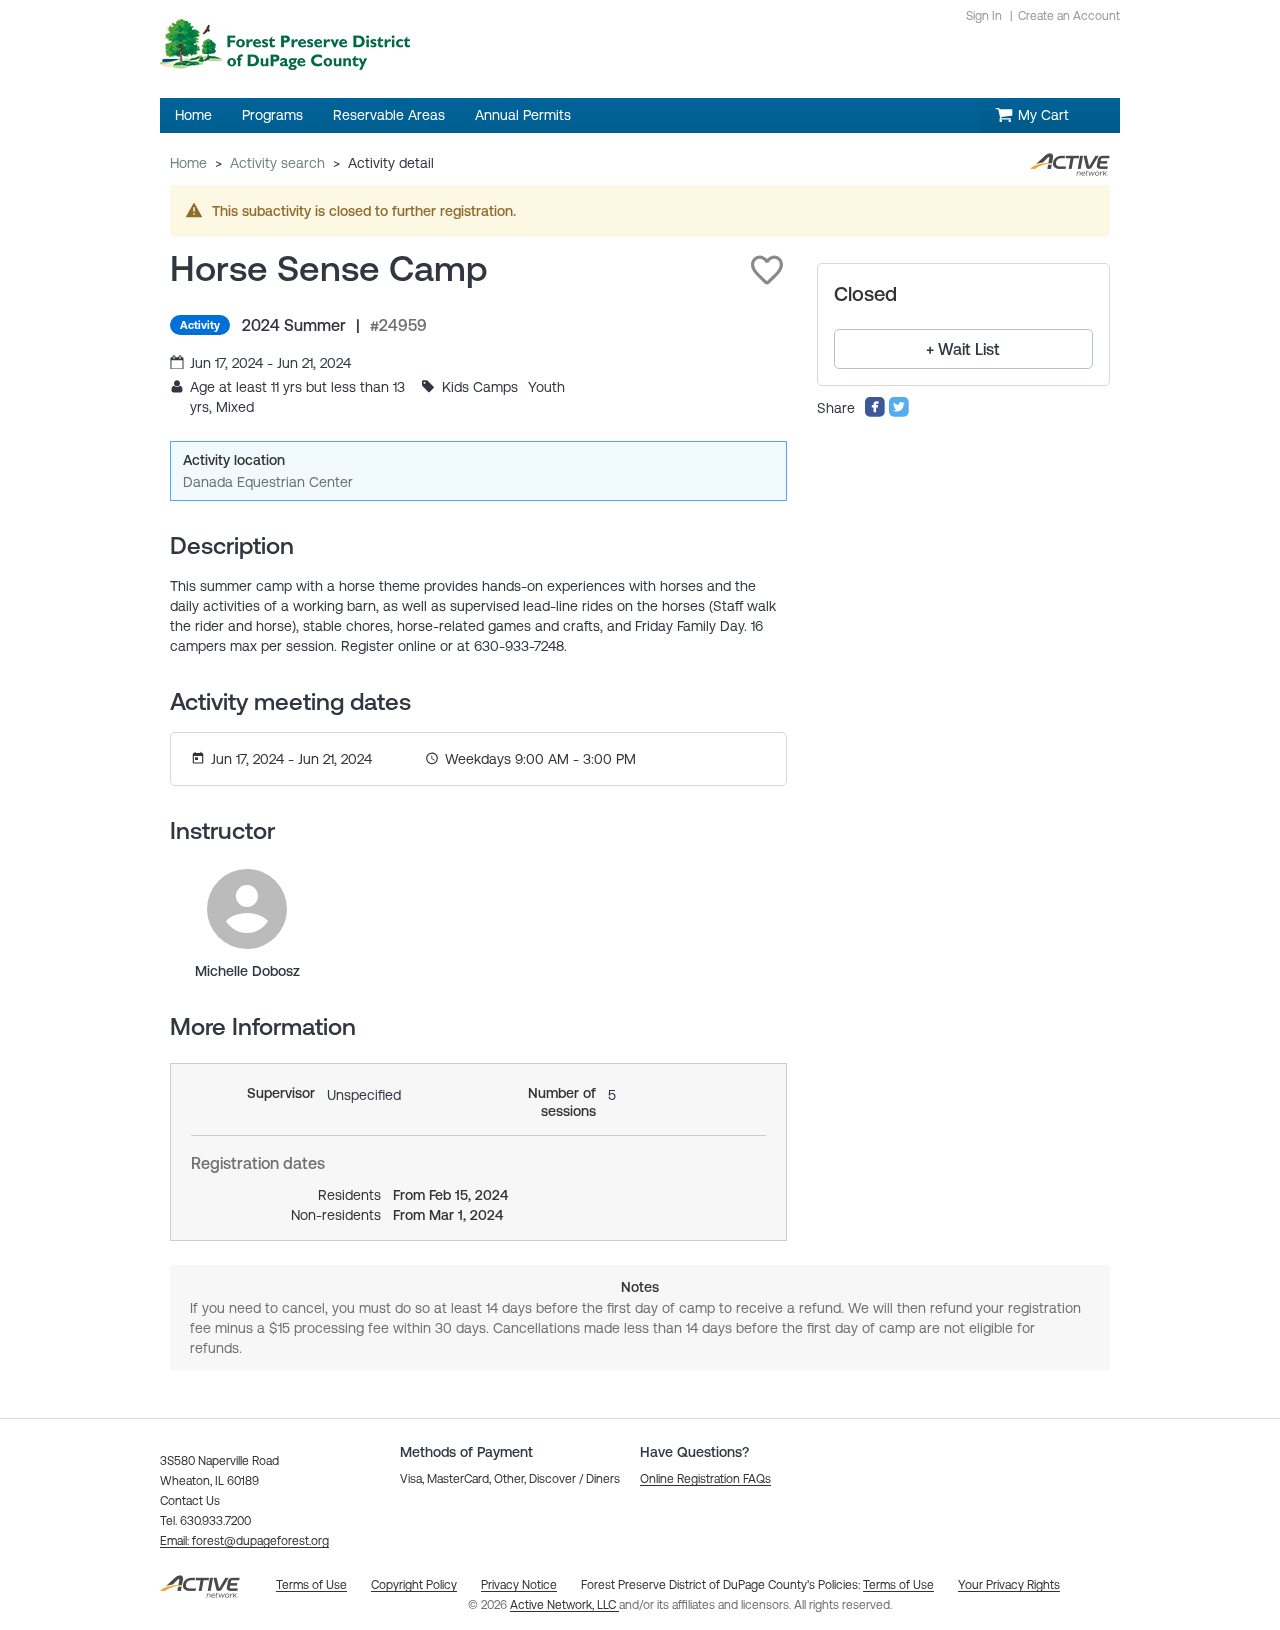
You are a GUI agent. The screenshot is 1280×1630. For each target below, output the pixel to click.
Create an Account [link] (1069, 16)
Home (188, 163)
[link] (247, 909)
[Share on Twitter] (899, 413)
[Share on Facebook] (875, 413)
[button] (767, 270)
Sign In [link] (984, 16)
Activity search (277, 163)
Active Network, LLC (564, 1605)
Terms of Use (898, 1585)
